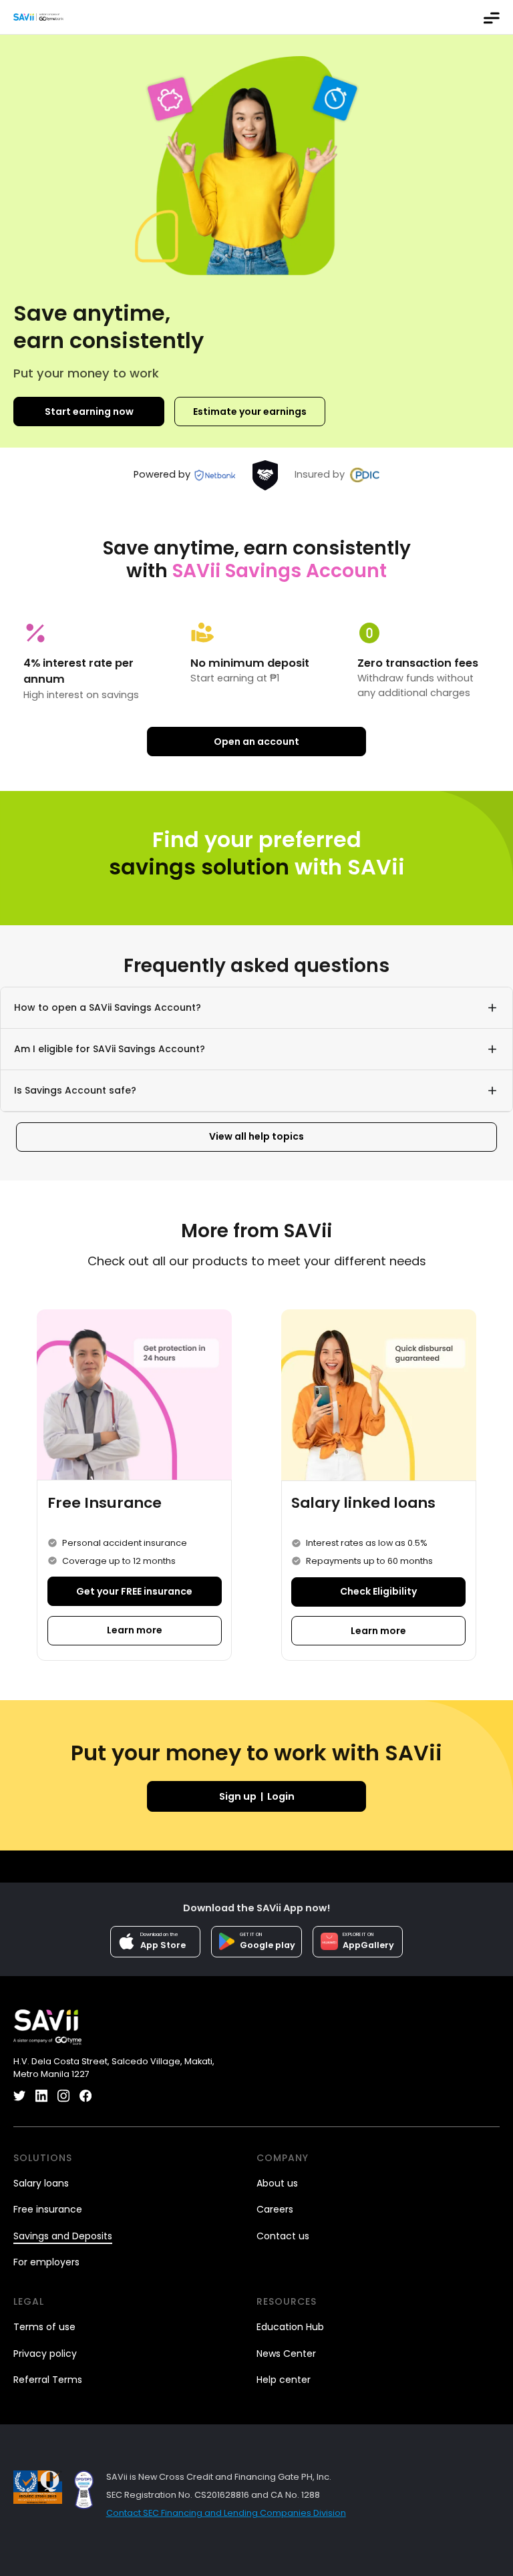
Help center (284, 2380)
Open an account (256, 742)
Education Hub (290, 2327)
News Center (286, 2354)
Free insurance (48, 2210)
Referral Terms (48, 2380)
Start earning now (89, 412)
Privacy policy (45, 2354)
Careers (275, 2210)
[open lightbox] (84, 2490)
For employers (46, 2262)
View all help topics (256, 1136)
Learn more (135, 1630)
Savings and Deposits (63, 2236)
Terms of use (44, 2327)
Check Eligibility (378, 1591)
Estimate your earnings (250, 412)
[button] (492, 17)
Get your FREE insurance (134, 1591)
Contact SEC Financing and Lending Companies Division (226, 2513)
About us (277, 2184)
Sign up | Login (257, 1796)
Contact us (283, 2236)
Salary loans (41, 2184)
